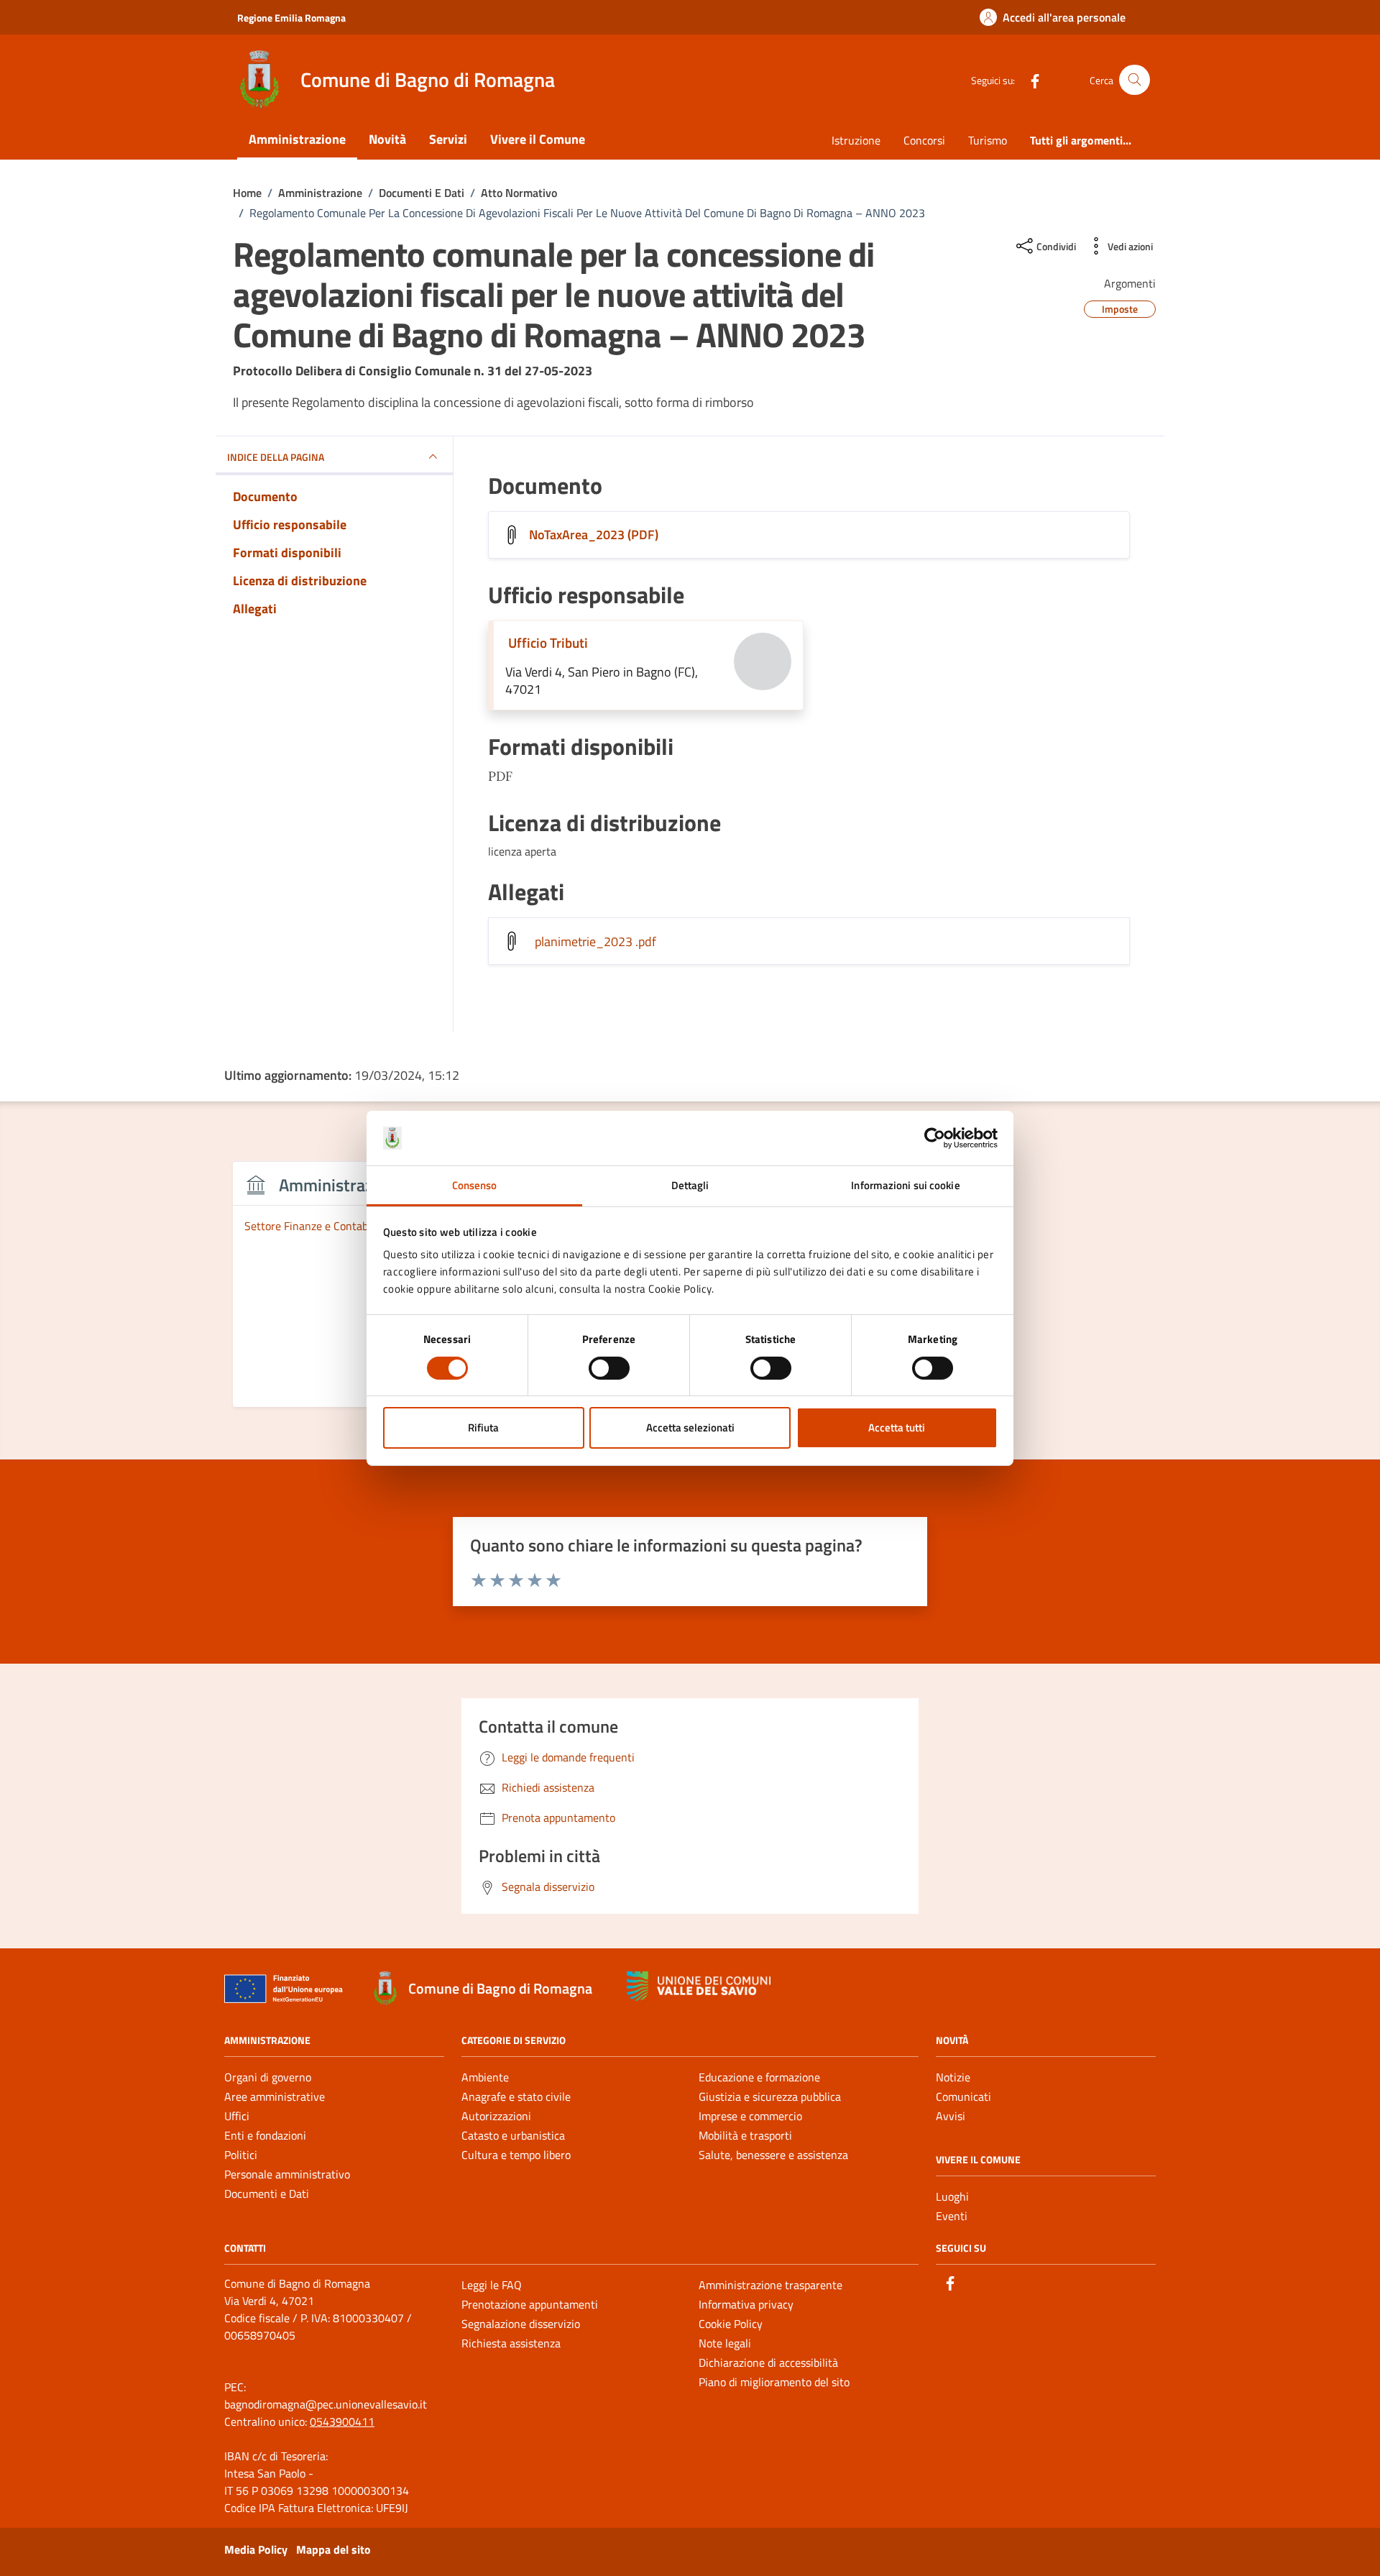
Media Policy (256, 2549)
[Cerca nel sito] (1135, 80)
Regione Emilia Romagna (291, 18)
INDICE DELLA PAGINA (276, 457)
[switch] (609, 1368)
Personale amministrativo (287, 2174)
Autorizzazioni (496, 2116)
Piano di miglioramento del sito (774, 2382)
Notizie (953, 2077)
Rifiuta (483, 1427)
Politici (241, 2155)
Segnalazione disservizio (521, 2324)
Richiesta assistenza (511, 2343)
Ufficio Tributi (548, 642)
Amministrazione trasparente (770, 2285)
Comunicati (963, 2096)
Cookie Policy (731, 2324)
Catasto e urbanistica (513, 2135)
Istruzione (856, 140)
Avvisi (951, 2116)
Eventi (952, 2216)
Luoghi (952, 2196)
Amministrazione (297, 139)
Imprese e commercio (750, 2116)
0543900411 (342, 2421)
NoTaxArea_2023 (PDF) (594, 535)
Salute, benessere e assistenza (773, 2155)
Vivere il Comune (538, 139)
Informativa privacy (746, 2304)
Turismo (988, 140)
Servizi (448, 139)
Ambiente (485, 2077)
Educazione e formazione (759, 2077)
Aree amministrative (275, 2096)
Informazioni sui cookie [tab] (905, 1185)
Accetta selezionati (690, 1427)
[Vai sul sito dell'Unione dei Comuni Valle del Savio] (699, 1986)
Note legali (725, 2343)
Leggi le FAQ (492, 2285)
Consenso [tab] (475, 1185)
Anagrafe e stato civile (516, 2096)
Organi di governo (268, 2077)
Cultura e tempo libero (516, 2155)
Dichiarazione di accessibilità (768, 2362)
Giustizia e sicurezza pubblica (770, 2096)
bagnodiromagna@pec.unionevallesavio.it (326, 2404)
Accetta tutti (897, 1427)
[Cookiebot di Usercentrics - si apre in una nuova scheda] (935, 1138)
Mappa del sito (333, 2549)
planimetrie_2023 (595, 941)
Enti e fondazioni (265, 2135)
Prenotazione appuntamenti (530, 2304)
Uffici (237, 2116)
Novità (387, 139)
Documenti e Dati (267, 2194)
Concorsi (924, 140)
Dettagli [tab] (690, 1185)
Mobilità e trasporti (745, 2135)
